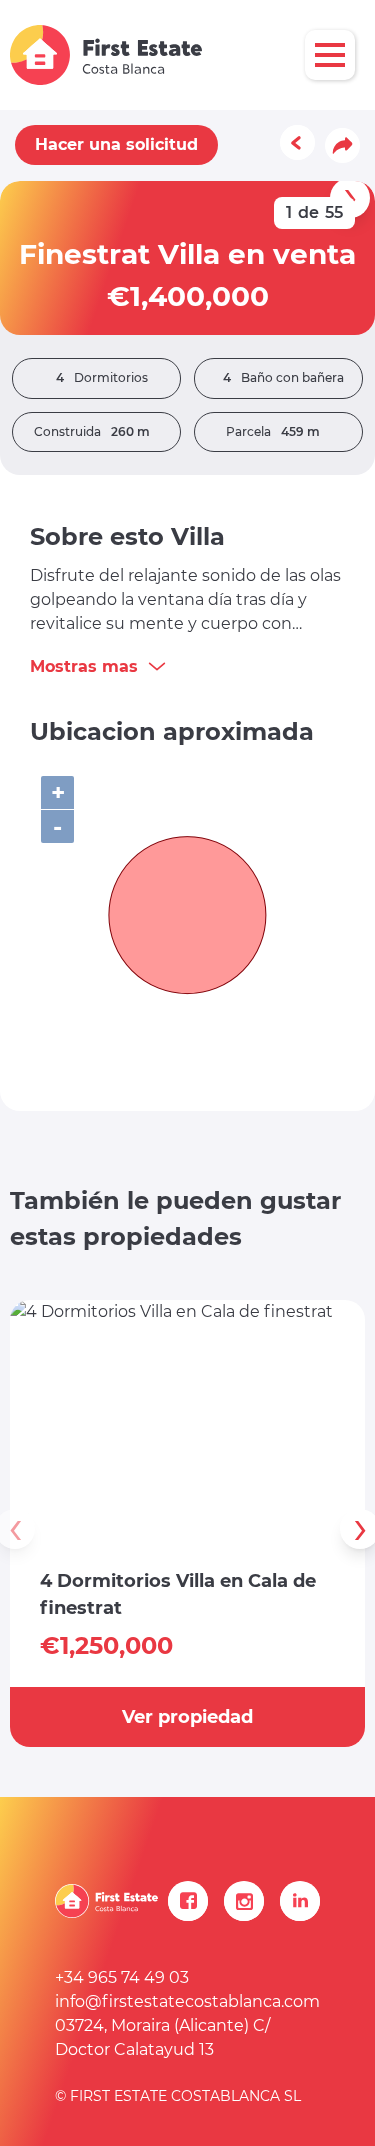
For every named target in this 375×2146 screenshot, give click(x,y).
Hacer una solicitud (116, 144)
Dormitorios (102, 377)
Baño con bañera (283, 377)
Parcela (273, 431)
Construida (92, 431)
